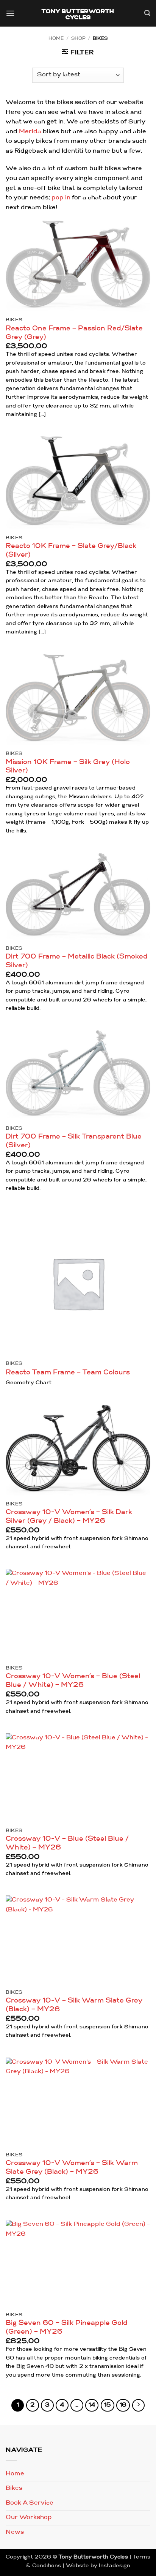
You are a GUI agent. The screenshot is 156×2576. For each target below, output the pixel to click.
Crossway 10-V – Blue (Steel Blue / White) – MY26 (67, 1843)
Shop (78, 39)
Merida (30, 132)
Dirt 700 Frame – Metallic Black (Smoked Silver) (77, 961)
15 (108, 2405)
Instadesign (115, 2566)
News (15, 2532)
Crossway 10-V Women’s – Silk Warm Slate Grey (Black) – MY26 (72, 2168)
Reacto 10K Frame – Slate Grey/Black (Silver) (71, 551)
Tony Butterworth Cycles (78, 15)
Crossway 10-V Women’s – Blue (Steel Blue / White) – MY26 (73, 1681)
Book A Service (30, 2503)
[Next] (139, 2405)
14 (92, 2405)
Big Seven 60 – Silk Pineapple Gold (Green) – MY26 (67, 2328)
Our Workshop (29, 2518)
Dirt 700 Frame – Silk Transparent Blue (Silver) (74, 1141)
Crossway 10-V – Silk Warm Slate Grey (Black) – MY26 (74, 2005)
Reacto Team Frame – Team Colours (68, 1373)
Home (56, 39)
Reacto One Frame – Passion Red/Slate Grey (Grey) (74, 333)
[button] (10, 14)
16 (123, 2405)
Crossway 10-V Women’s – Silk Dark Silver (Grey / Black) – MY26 (69, 1517)
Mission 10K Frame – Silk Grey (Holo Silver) (68, 767)
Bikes (14, 2488)
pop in (61, 198)
